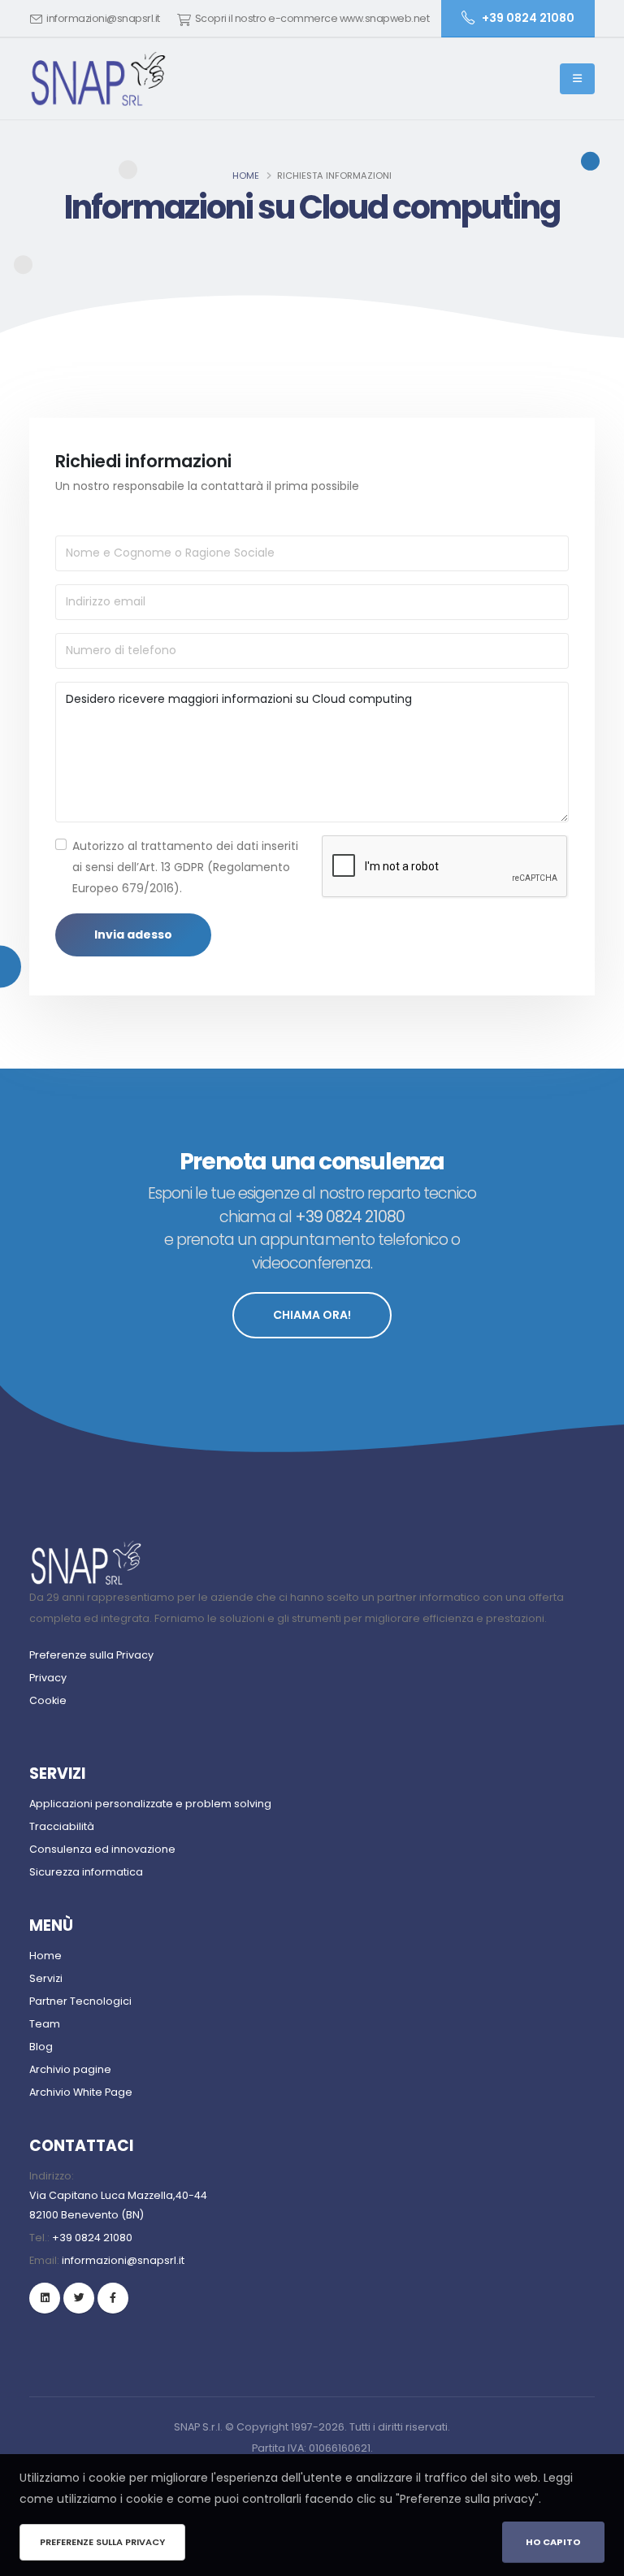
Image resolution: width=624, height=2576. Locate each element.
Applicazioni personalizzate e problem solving (150, 1804)
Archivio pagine (70, 2069)
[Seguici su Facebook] (113, 2298)
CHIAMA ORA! (312, 1315)
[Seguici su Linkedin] (45, 2298)
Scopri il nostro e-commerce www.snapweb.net (312, 18)
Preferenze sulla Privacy (91, 1655)
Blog (41, 2047)
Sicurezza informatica (86, 1872)
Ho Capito (553, 2542)
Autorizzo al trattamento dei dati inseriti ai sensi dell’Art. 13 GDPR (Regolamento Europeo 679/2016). (185, 867)
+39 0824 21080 (92, 2238)
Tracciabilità (62, 1826)
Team (45, 2024)
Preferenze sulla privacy (102, 2542)
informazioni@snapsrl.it (103, 18)
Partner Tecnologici (80, 2001)
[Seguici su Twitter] (79, 2298)
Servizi (46, 1978)
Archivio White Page (81, 2092)
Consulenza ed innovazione (102, 1849)
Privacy (48, 1678)
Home (246, 176)
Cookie (48, 1700)
